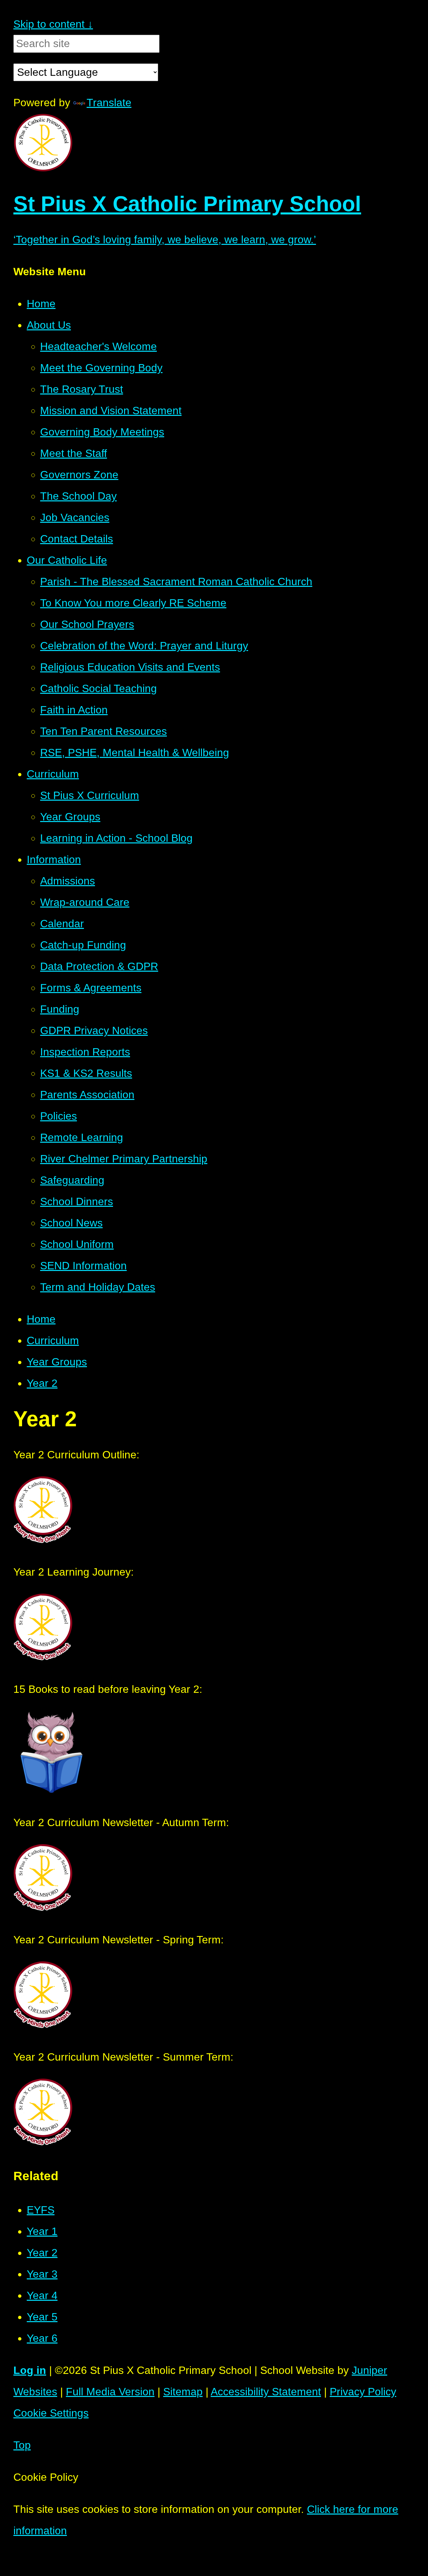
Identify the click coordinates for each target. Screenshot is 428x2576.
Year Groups (57, 1362)
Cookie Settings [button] (51, 2413)
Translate (109, 103)
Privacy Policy (363, 2392)
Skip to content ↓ (53, 24)
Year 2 (42, 1383)
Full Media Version (110, 2392)
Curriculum (53, 1340)
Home (41, 1319)
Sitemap (183, 2392)
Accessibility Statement (266, 2392)
